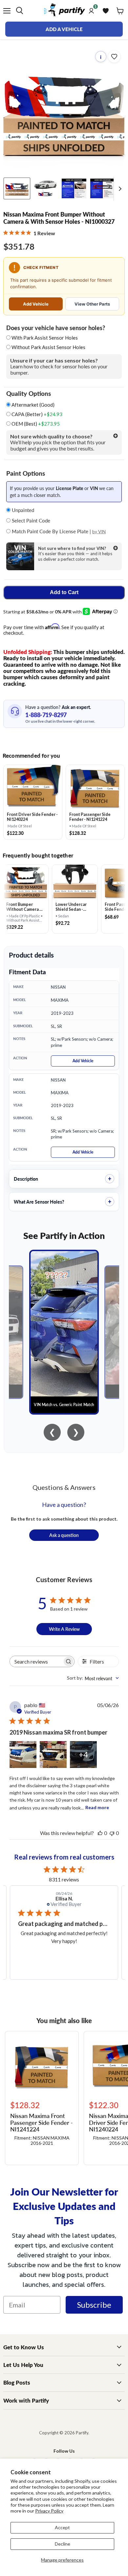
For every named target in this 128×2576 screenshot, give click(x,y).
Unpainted (22, 510)
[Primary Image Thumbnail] (17, 188)
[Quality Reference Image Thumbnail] (74, 188)
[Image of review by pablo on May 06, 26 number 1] (23, 1755)
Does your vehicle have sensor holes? (56, 328)
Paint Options (26, 473)
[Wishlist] (106, 11)
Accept (62, 2527)
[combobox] (93, 1678)
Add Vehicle (36, 304)
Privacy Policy (49, 2511)
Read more (97, 1807)
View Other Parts (92, 304)
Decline (63, 2544)
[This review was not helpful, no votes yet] (112, 1833)
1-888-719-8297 (46, 715)
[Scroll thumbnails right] (119, 189)
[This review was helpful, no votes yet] (100, 1833)
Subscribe (94, 2305)
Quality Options (29, 394)
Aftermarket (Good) (32, 405)
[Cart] (120, 11)
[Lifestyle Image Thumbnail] (45, 188)
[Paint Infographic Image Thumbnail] (103, 188)
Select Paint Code (30, 520)
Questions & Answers (64, 1487)
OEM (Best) (35, 424)
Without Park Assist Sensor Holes (48, 347)
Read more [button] (70, 1957)
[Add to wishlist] (114, 57)
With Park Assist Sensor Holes (45, 338)
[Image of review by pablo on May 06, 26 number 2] (53, 1755)
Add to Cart (64, 592)
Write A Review (64, 1629)
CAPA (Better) (36, 414)
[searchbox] (36, 1661)
